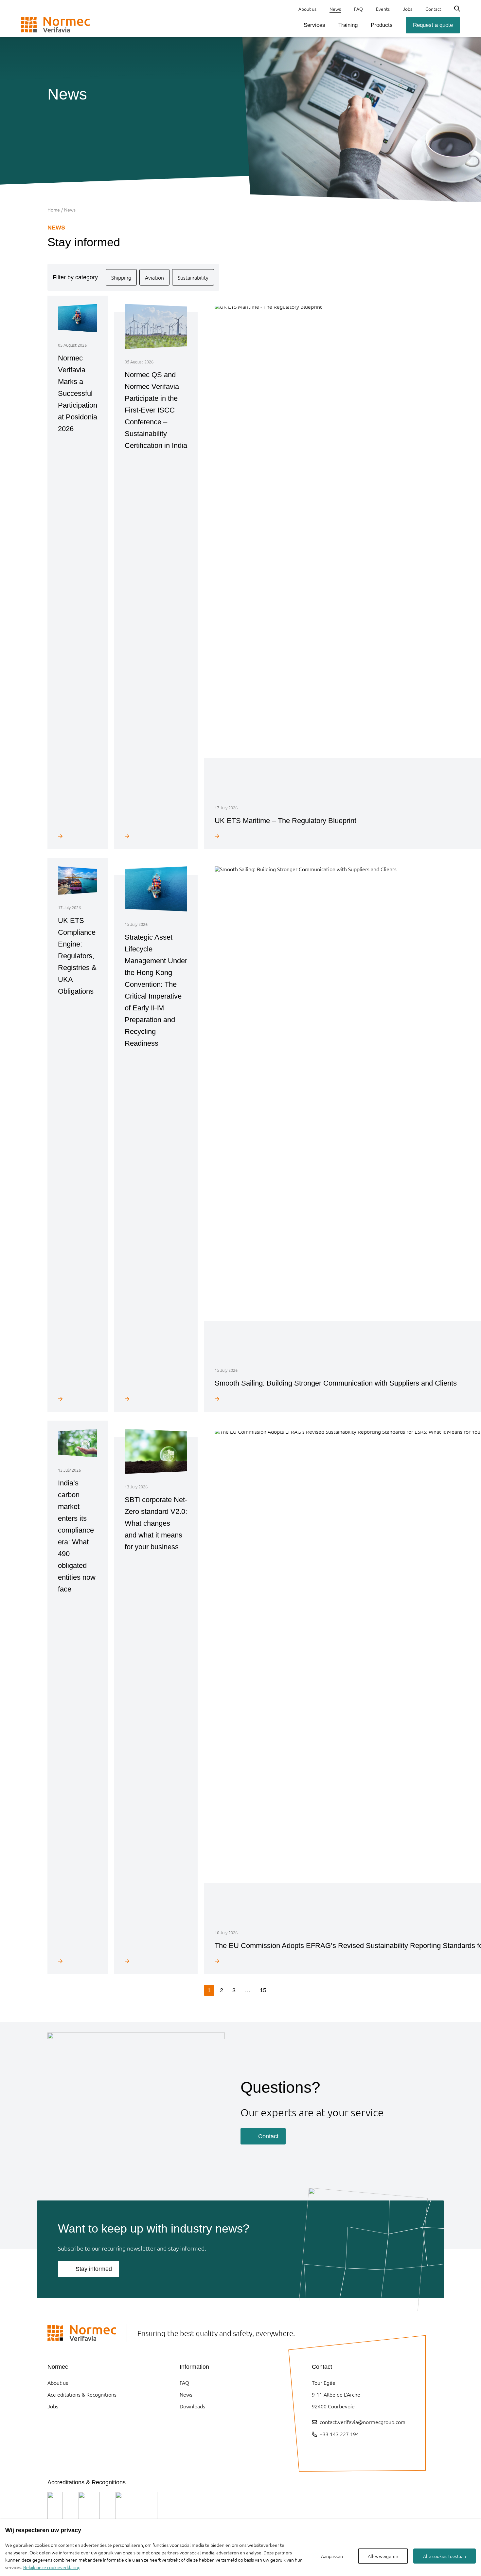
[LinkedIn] (315, 2451)
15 (263, 1990)
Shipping (121, 277)
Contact (433, 9)
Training (348, 25)
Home (54, 210)
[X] (348, 2451)
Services (314, 25)
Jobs (408, 9)
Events (383, 9)
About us (307, 9)
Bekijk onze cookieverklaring (52, 2567)
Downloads (192, 2406)
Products (382, 25)
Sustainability (193, 277)
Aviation (154, 277)
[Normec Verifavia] (55, 25)
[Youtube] (332, 2451)
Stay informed (94, 2269)
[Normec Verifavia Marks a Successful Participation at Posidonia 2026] (78, 836)
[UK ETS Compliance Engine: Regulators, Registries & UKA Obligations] (78, 1398)
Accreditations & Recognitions (82, 2394)
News (335, 9)
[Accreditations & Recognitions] (55, 2508)
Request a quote (433, 25)
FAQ (358, 9)
